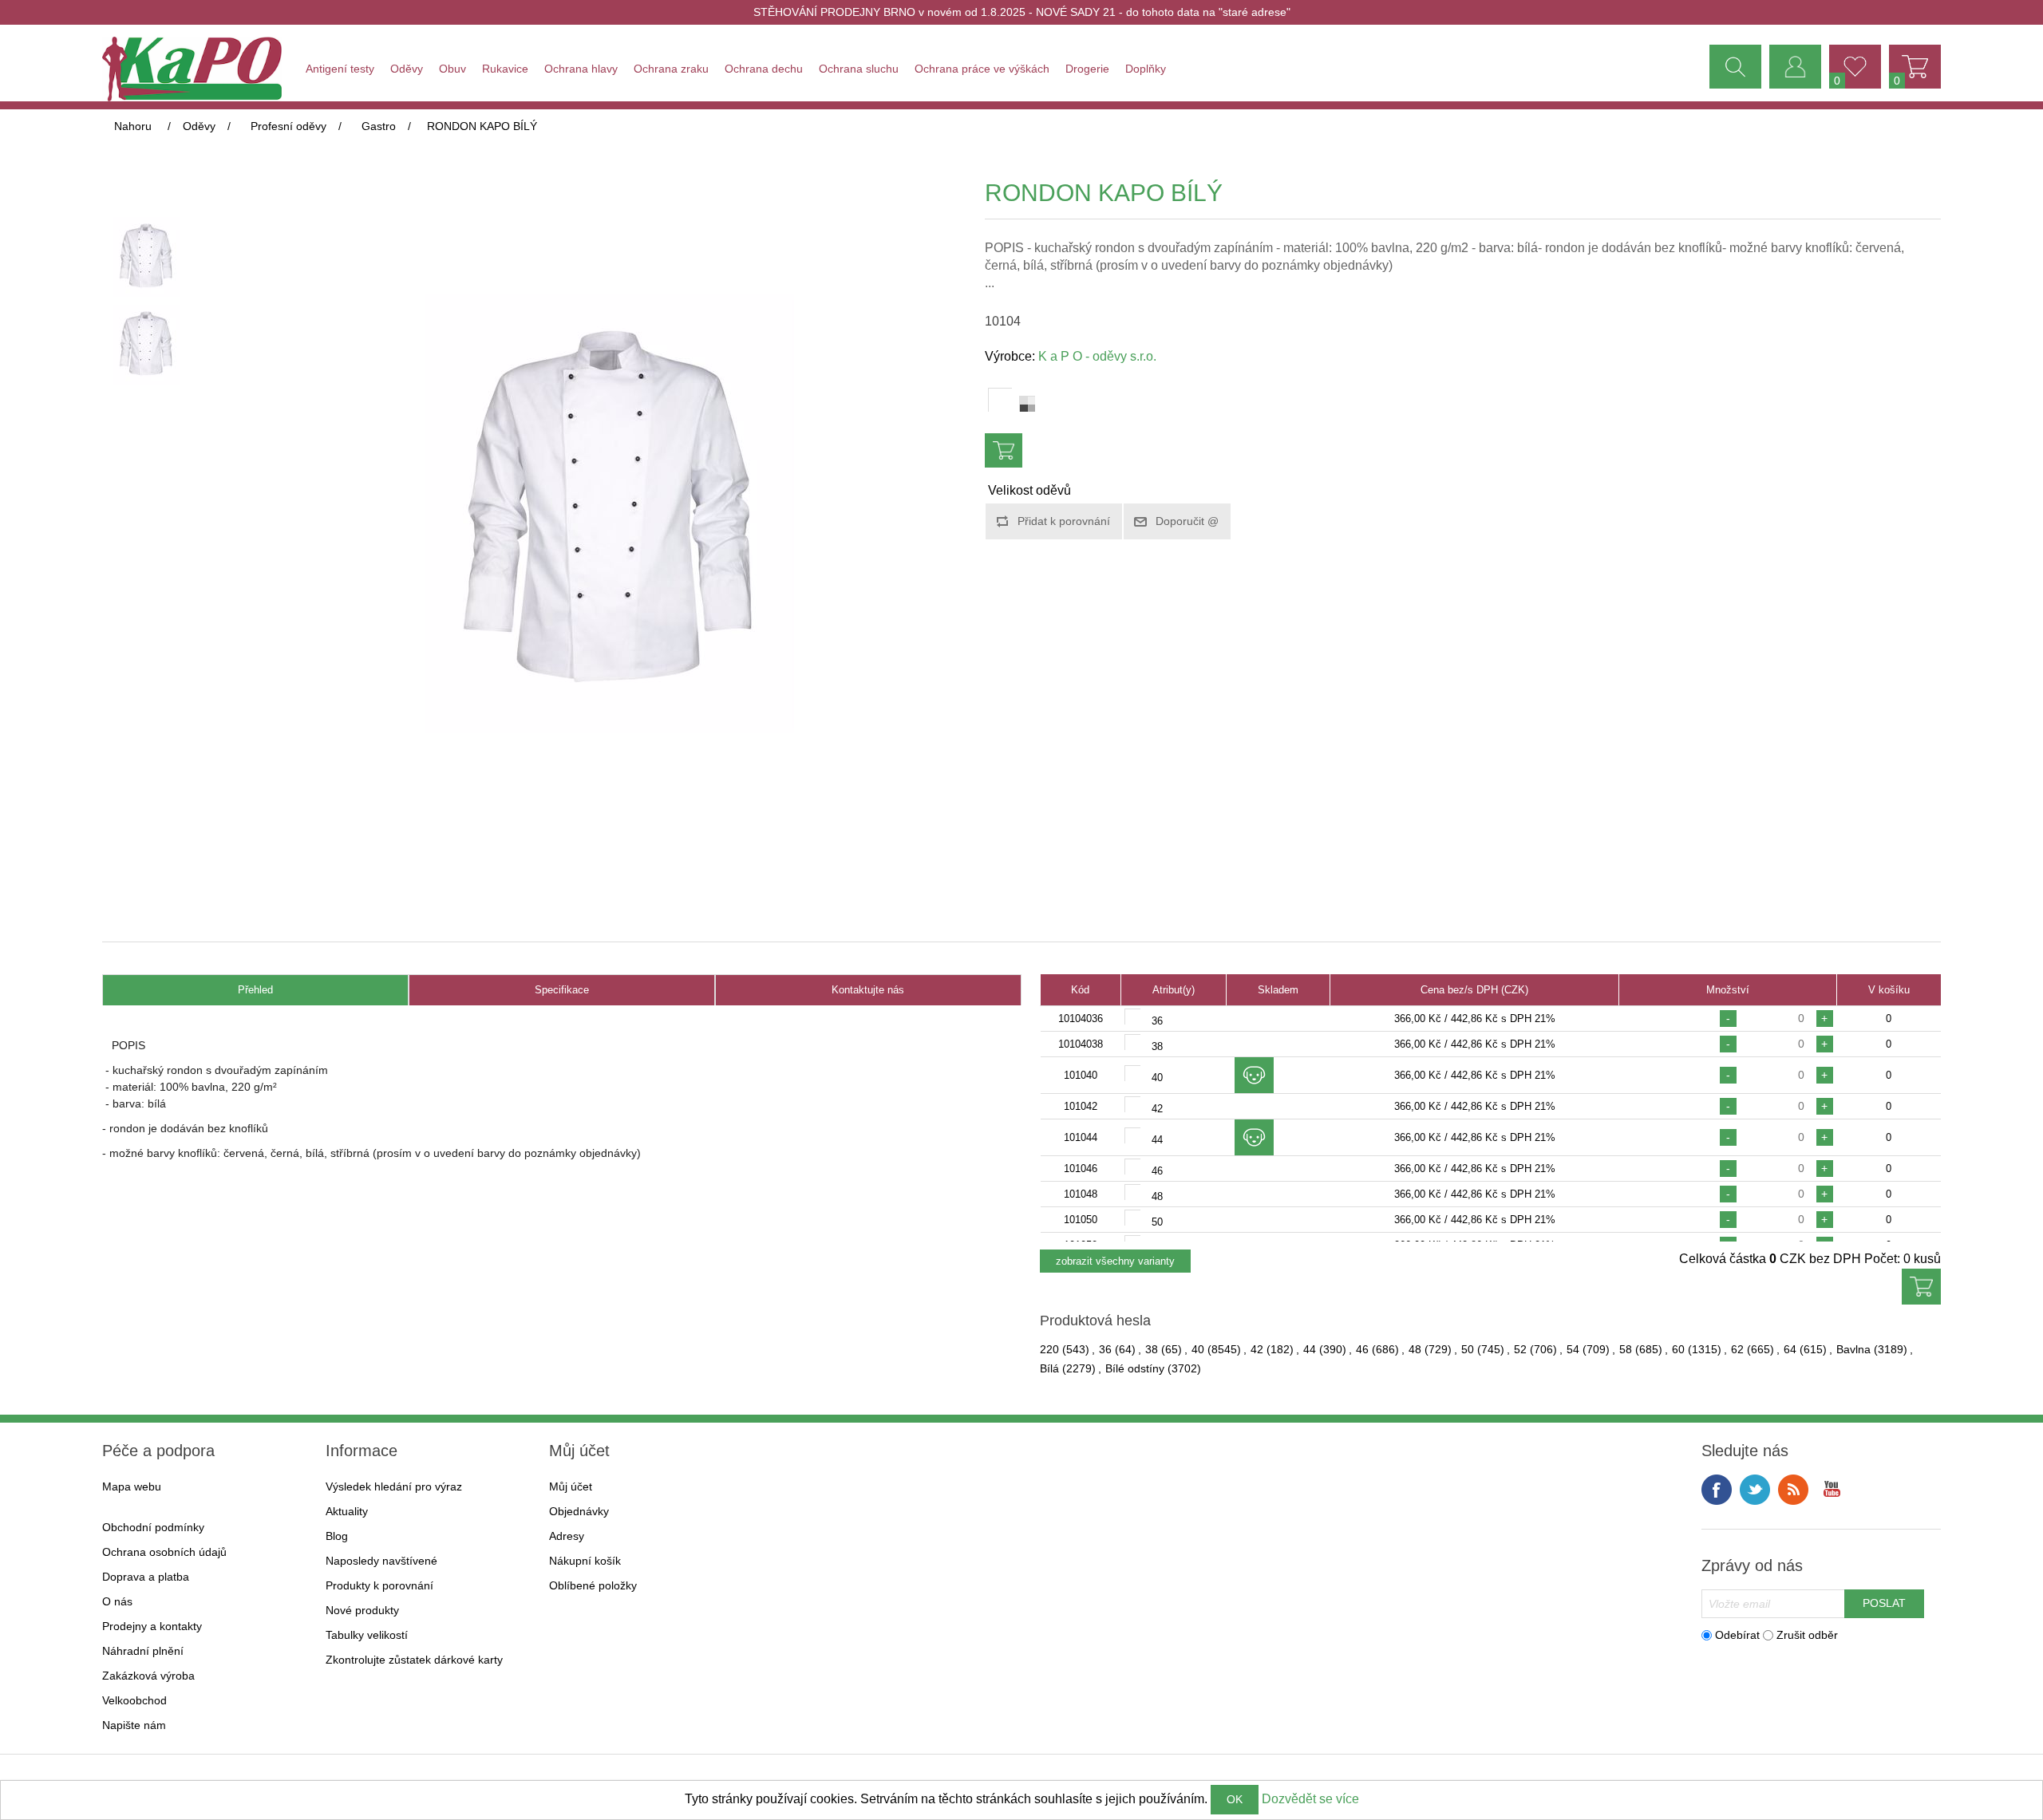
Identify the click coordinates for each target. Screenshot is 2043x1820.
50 (1468, 1349)
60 (1678, 1349)
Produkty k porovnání (379, 1585)
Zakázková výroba (148, 1676)
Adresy (567, 1536)
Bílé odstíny (1135, 1368)
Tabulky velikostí (367, 1635)
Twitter (1755, 1490)
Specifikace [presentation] (562, 990)
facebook (1717, 1490)
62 (1737, 1349)
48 (1415, 1349)
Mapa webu (132, 1486)
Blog (337, 1536)
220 (1049, 1349)
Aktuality (347, 1511)
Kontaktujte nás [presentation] (868, 990)
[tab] (255, 991)
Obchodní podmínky (153, 1527)
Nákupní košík (585, 1561)
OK (1235, 1799)
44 (1310, 1349)
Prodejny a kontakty (152, 1626)
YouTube (1832, 1490)
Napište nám (134, 1725)
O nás (117, 1601)
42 (1257, 1349)
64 (1790, 1349)
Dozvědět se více (1310, 1799)
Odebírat (1737, 1635)
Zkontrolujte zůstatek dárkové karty (414, 1660)
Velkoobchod (134, 1700)
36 (1105, 1349)
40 (1198, 1349)
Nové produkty (362, 1610)
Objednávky (579, 1511)
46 (1362, 1349)
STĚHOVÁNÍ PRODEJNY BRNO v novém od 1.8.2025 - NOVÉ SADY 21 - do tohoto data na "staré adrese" (1022, 12)
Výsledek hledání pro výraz (394, 1486)
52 (1520, 1349)
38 (1152, 1349)
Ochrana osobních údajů (164, 1552)
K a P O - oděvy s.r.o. (1097, 356)
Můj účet (571, 1486)
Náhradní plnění (143, 1651)
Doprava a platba (146, 1577)
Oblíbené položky (593, 1585)
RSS (1793, 1490)
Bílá (1049, 1368)
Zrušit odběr (1807, 1635)
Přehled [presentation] (255, 990)
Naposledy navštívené (381, 1561)
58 (1626, 1349)
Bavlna (1853, 1349)
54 (1573, 1349)
